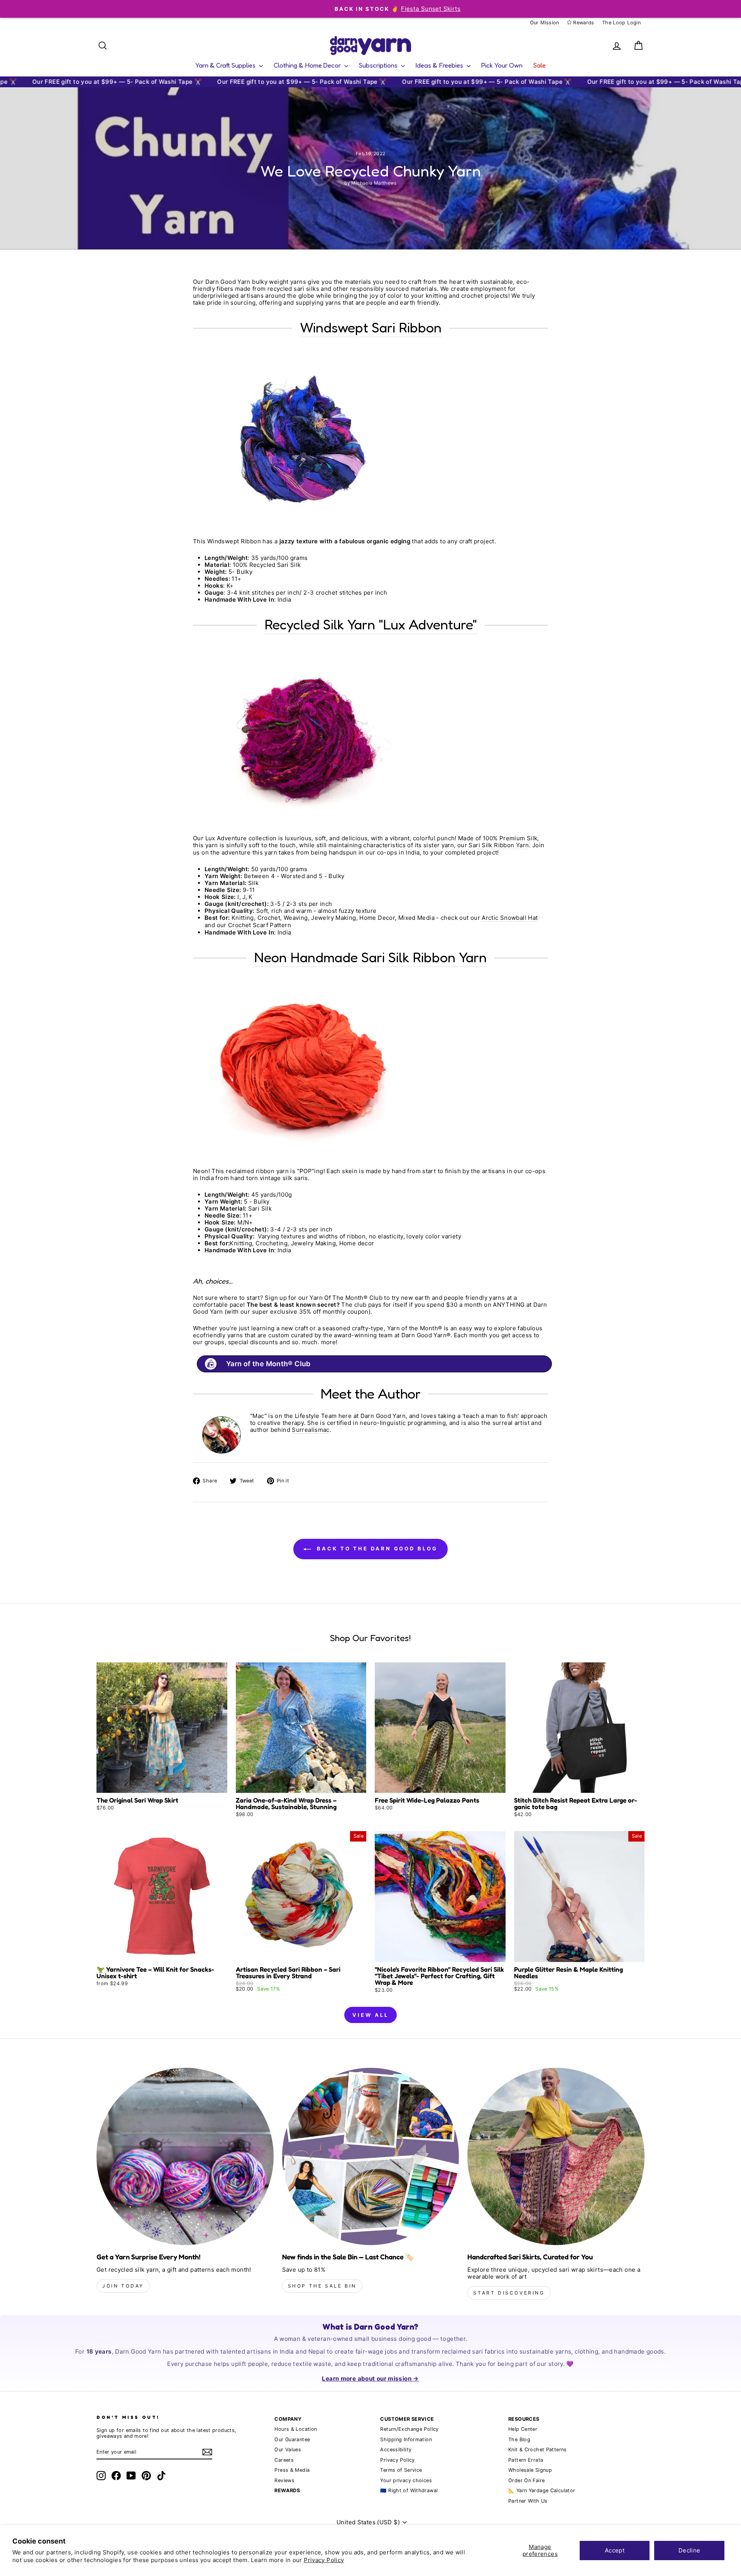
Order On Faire (526, 2480)
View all (370, 2015)
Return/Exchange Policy (409, 2429)
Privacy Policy (324, 2560)
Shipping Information (406, 2439)
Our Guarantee (292, 2439)
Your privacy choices (406, 2480)
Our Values (288, 2450)
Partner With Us (528, 2501)
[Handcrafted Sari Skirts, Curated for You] (556, 2156)
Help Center (523, 2429)
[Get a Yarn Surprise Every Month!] (185, 2156)
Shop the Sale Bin (322, 2286)
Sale (540, 65)
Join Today (123, 2286)
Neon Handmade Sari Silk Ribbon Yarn (370, 957)
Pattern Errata (526, 2460)
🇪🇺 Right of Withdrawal (409, 2490)
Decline (689, 2550)
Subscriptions (379, 65)
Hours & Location (296, 2429)
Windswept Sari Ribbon (371, 327)
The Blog (519, 2439)
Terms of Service (401, 2470)
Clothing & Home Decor (308, 65)
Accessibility (396, 2450)
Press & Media (292, 2470)
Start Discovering (509, 2293)
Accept (615, 2550)
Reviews (284, 2480)
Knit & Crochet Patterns (538, 2450)
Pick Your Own (502, 65)
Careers (284, 2460)
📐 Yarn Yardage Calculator (542, 2490)
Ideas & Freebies (440, 65)
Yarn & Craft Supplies (226, 65)
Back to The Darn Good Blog (376, 1548)
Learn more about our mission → (370, 2378)
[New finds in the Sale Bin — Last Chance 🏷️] (371, 2156)
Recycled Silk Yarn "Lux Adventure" (371, 624)
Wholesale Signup (530, 2470)
